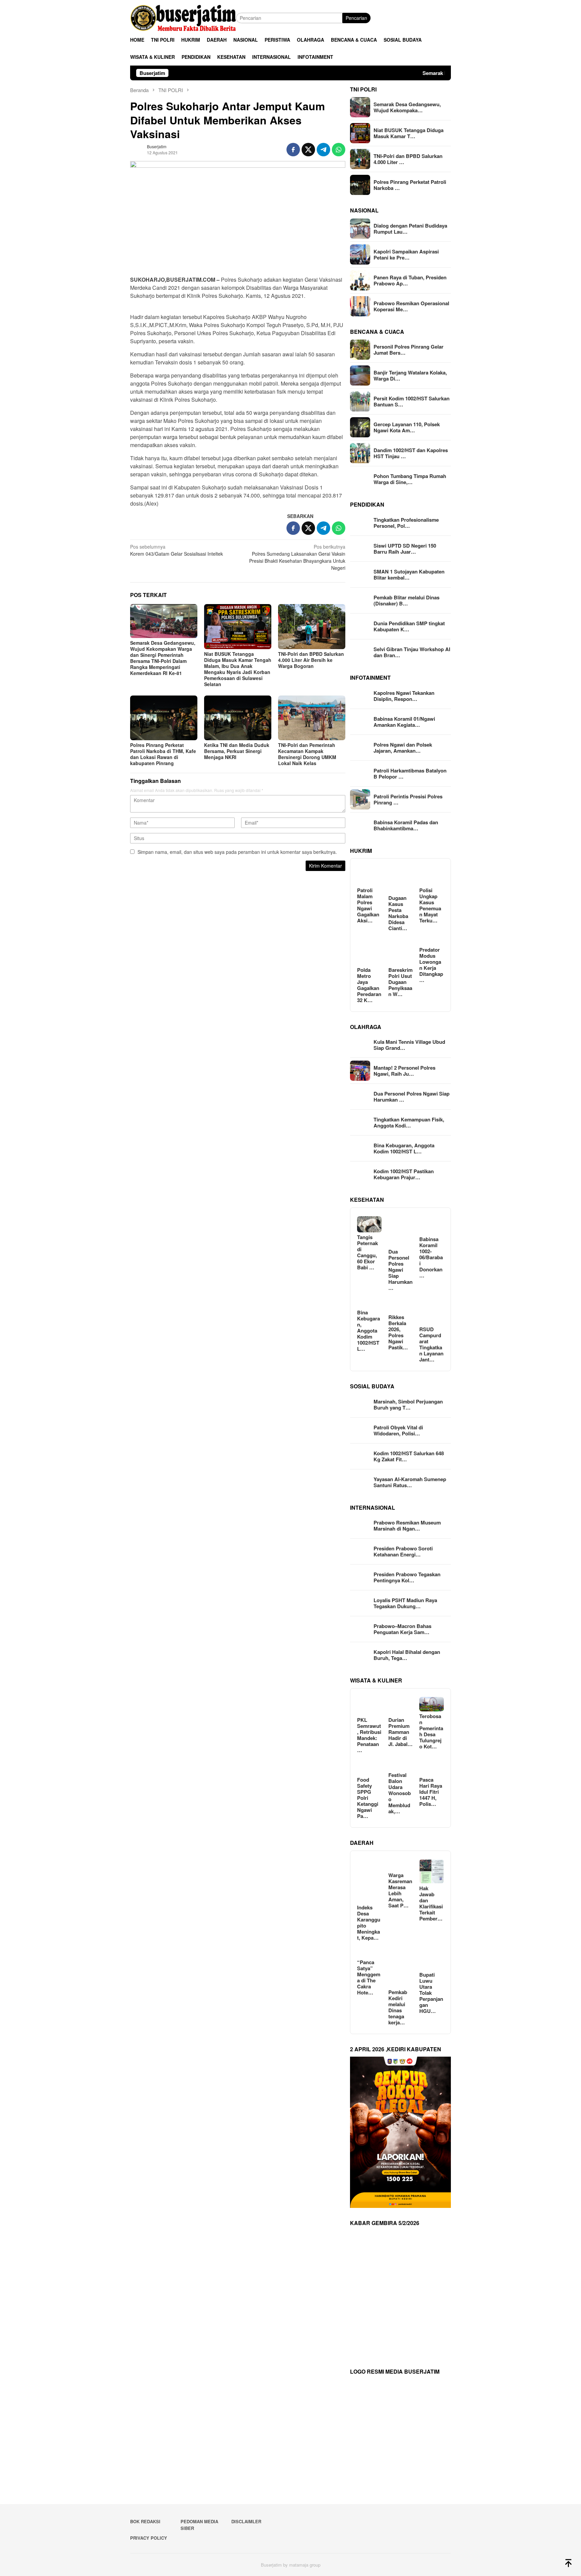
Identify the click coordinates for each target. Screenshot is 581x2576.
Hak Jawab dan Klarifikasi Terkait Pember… (431, 1903)
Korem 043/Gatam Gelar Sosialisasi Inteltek (177, 550)
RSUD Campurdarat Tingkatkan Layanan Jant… (431, 1344)
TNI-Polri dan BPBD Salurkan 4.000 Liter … (408, 159)
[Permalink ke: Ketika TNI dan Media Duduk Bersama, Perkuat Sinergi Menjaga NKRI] (238, 718)
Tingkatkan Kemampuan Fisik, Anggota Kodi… (409, 1122)
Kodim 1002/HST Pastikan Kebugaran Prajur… (404, 1174)
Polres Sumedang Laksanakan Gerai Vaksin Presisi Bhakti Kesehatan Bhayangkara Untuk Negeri (297, 557)
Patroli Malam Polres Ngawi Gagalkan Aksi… (368, 905)
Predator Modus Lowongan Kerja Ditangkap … (431, 965)
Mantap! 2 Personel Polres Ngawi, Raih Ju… (404, 1071)
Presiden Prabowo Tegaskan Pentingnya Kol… (407, 1577)
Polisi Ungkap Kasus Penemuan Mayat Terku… (430, 905)
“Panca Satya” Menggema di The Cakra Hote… (369, 1977)
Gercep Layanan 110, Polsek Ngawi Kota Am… (407, 427)
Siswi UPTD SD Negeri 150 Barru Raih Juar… (405, 549)
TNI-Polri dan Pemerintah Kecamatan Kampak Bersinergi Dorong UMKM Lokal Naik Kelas (307, 754)
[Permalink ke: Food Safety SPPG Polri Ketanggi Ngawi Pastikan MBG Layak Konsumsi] (369, 1766)
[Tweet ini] (308, 150)
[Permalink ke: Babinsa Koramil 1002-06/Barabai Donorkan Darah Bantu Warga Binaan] (432, 1225)
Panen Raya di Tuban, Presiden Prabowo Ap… (410, 280)
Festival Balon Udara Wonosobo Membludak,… (400, 1793)
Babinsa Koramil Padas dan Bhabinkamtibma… (406, 825)
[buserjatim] (183, 17)
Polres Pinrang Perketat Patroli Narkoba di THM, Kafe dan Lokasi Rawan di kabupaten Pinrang (163, 754)
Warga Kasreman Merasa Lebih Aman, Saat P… (400, 1890)
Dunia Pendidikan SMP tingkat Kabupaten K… (409, 626)
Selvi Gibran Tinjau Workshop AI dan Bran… (412, 652)
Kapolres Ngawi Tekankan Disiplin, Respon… (404, 696)
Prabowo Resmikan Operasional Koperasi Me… (411, 306)
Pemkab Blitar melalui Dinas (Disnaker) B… (406, 600)
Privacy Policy (149, 2538)
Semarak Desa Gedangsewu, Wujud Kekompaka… (407, 107)
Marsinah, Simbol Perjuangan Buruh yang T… (408, 1404)
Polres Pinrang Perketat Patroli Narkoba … (410, 185)
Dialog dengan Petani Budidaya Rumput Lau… (410, 229)
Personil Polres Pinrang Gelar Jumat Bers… (409, 350)
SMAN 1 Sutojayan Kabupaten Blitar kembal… (409, 574)
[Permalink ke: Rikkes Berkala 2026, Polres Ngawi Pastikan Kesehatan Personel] (401, 1303)
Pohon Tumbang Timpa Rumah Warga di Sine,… (410, 479)
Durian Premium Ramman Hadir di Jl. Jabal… (400, 1732)
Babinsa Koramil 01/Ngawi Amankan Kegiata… (404, 722)
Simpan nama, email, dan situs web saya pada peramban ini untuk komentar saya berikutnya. (237, 852)
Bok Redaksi (145, 2521)
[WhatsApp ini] (339, 150)
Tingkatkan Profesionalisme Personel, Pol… (406, 523)
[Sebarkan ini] (293, 150)
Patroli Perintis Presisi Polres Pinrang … (408, 799)
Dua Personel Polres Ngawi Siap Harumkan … (412, 1097)
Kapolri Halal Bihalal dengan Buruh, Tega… (407, 1655)
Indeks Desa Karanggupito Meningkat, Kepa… (369, 1923)
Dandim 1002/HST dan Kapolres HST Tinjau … (411, 453)
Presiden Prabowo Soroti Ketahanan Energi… (403, 1551)
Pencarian (356, 18)
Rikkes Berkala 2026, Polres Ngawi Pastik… (398, 1332)
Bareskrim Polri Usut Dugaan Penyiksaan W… (400, 982)
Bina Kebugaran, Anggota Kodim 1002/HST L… (404, 1148)
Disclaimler (246, 2521)
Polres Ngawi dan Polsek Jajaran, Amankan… (403, 748)
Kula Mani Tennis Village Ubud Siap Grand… (409, 1045)
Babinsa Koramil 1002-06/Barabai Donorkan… (431, 1257)
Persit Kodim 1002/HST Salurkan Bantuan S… (412, 401)
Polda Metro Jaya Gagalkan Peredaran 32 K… (369, 985)
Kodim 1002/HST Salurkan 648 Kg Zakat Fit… (409, 1456)
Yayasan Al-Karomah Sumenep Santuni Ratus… (410, 1482)
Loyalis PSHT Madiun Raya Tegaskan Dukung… (405, 1603)
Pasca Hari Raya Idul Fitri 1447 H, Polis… (431, 1792)
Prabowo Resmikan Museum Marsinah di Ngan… (407, 1525)
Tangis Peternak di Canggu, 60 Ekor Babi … (367, 1252)
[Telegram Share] (323, 150)
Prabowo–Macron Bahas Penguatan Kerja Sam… (402, 1629)
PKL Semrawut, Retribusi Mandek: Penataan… (369, 1735)
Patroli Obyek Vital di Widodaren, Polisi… (398, 1430)
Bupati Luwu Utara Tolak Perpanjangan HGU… (431, 1993)
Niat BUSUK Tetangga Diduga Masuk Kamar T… (409, 133)
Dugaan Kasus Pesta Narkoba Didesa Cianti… (398, 913)
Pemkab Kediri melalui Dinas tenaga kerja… (398, 2007)
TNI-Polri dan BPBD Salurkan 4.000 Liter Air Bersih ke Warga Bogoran (311, 660)
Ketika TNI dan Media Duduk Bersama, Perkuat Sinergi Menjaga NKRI (237, 751)
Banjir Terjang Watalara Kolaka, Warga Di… (410, 375)
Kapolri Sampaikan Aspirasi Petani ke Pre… (406, 254)
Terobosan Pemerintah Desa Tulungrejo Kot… (431, 1731)
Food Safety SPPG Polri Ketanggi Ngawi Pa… (368, 1798)
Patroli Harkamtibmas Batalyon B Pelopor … (410, 774)
